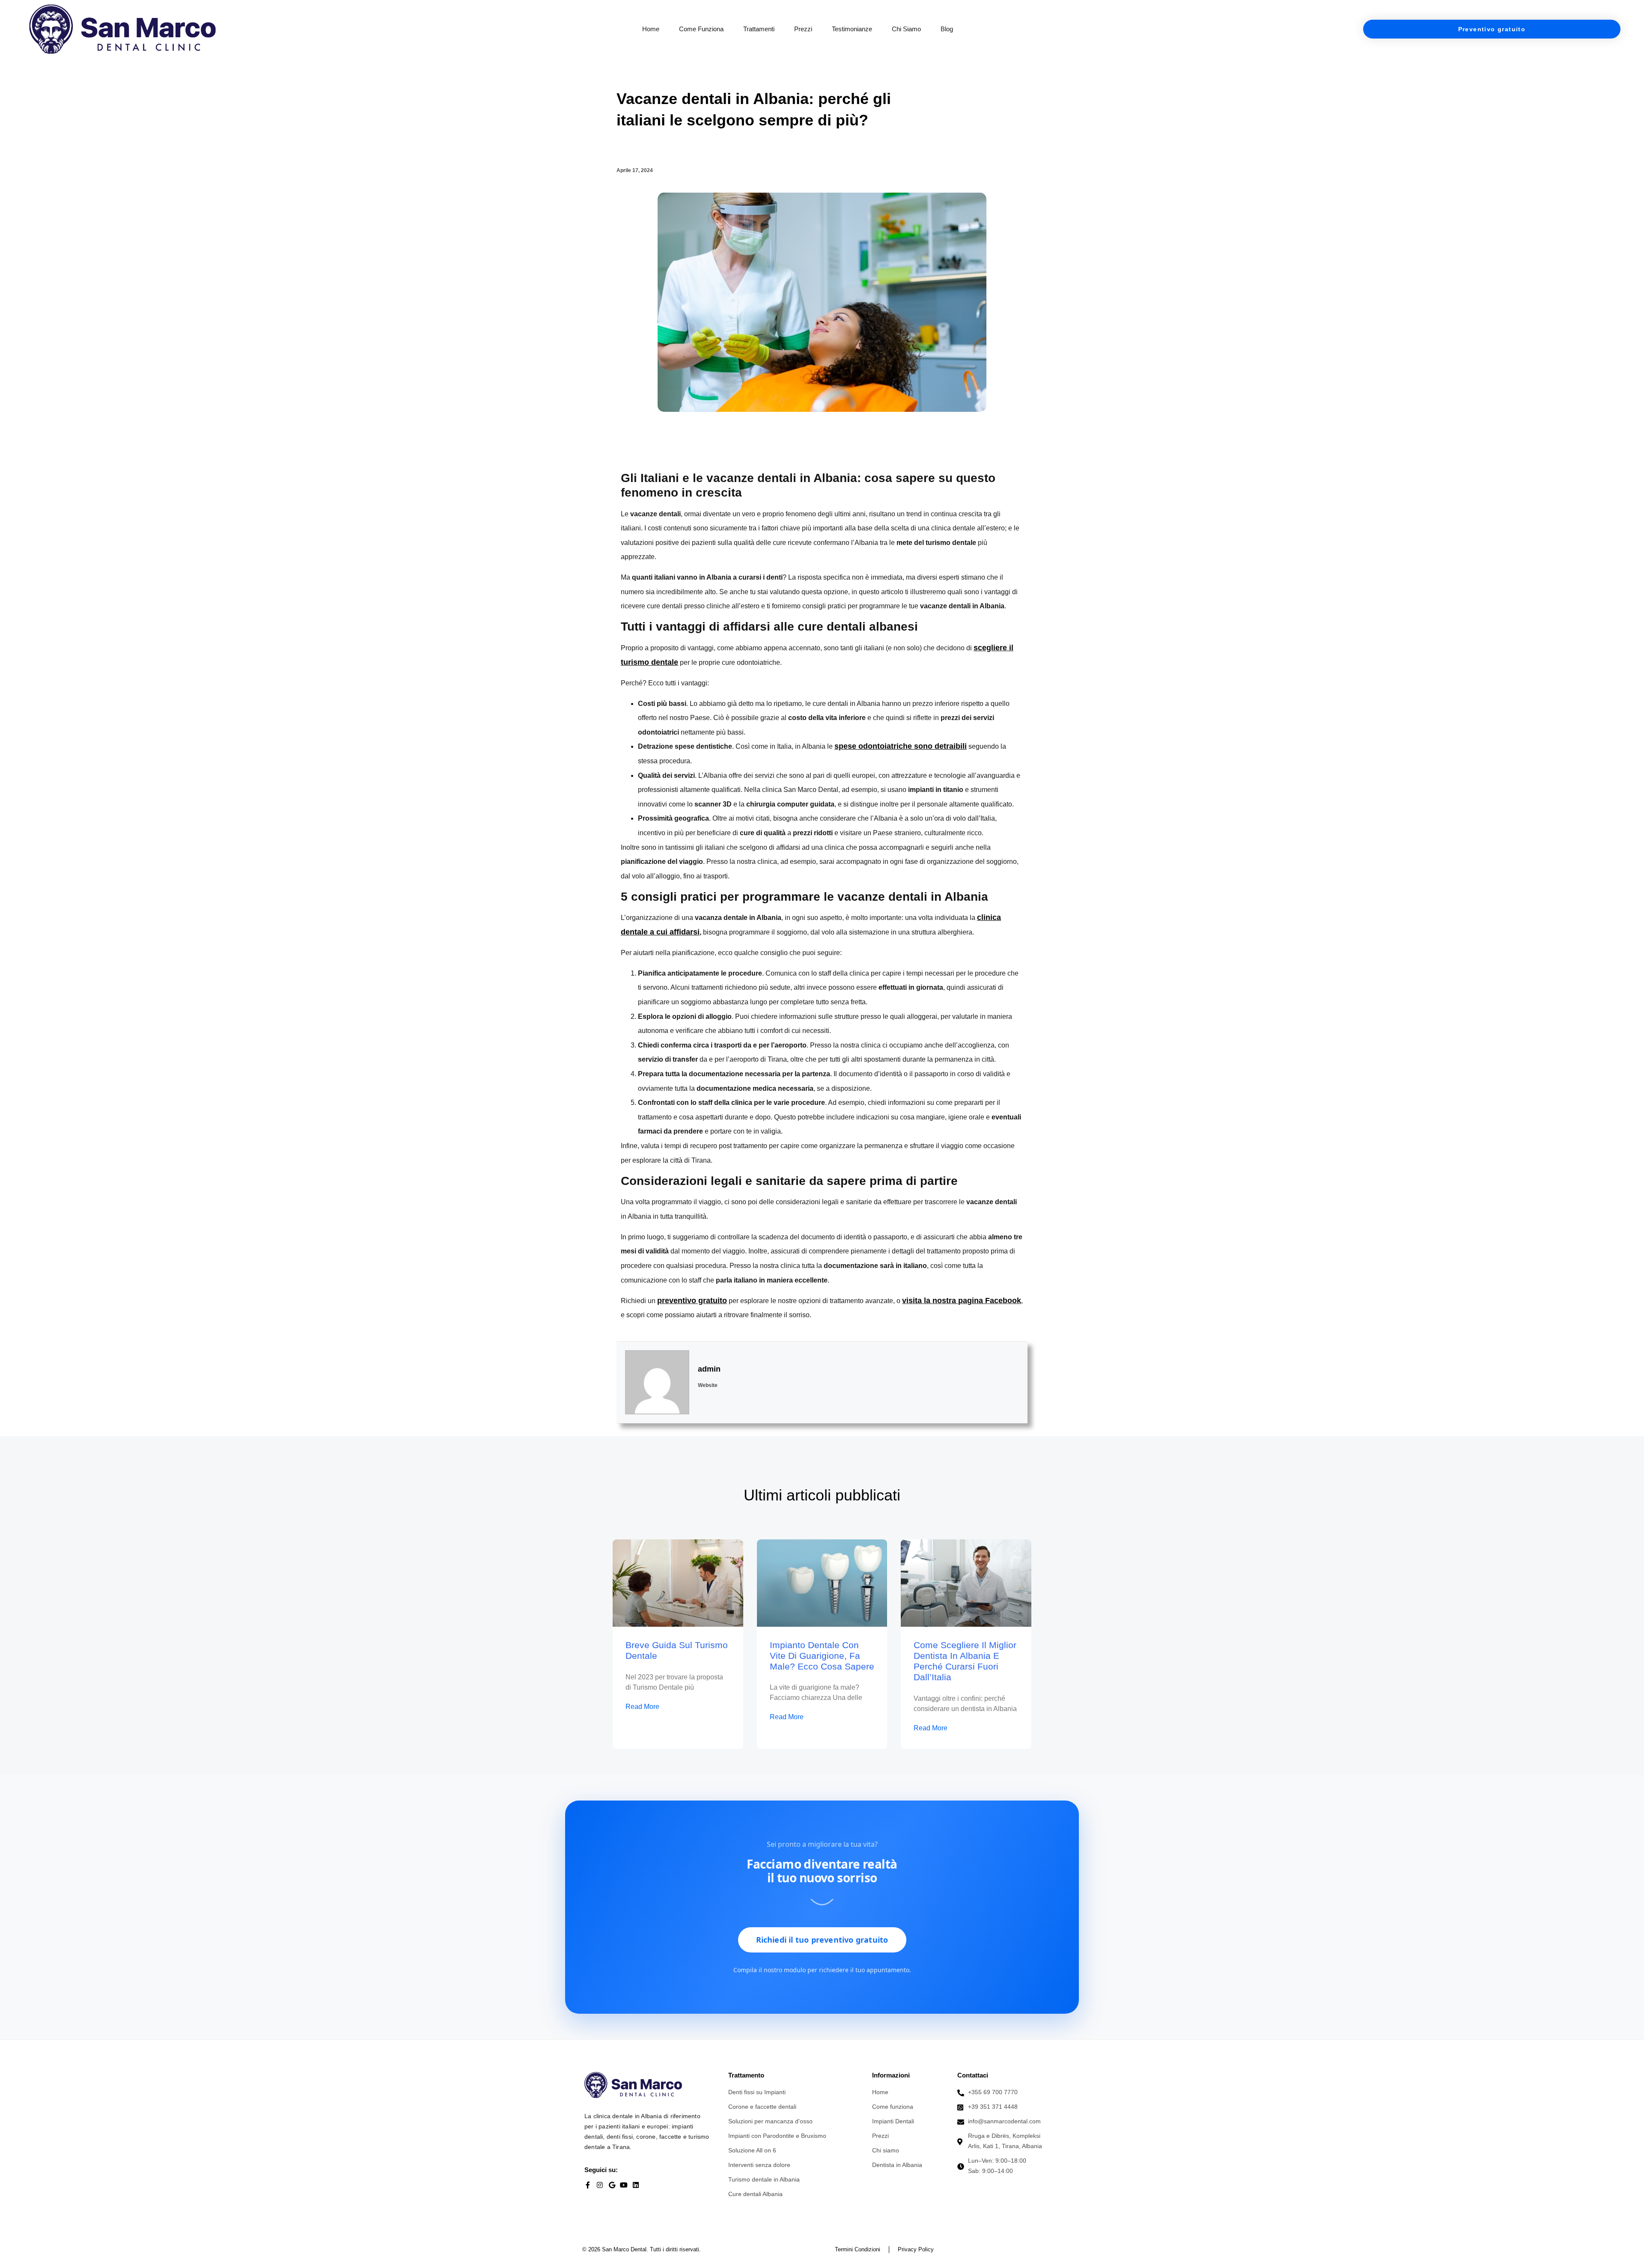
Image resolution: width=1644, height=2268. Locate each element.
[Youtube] (624, 2185)
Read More (642, 1707)
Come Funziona (701, 29)
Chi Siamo (906, 29)
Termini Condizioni (858, 2249)
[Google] (612, 2185)
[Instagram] (600, 2185)
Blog (947, 29)
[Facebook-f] (588, 2185)
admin (709, 1369)
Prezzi (803, 29)
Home (651, 29)
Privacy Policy (916, 2249)
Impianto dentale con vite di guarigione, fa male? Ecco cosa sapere (822, 1656)
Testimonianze (852, 29)
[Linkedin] (636, 2185)
